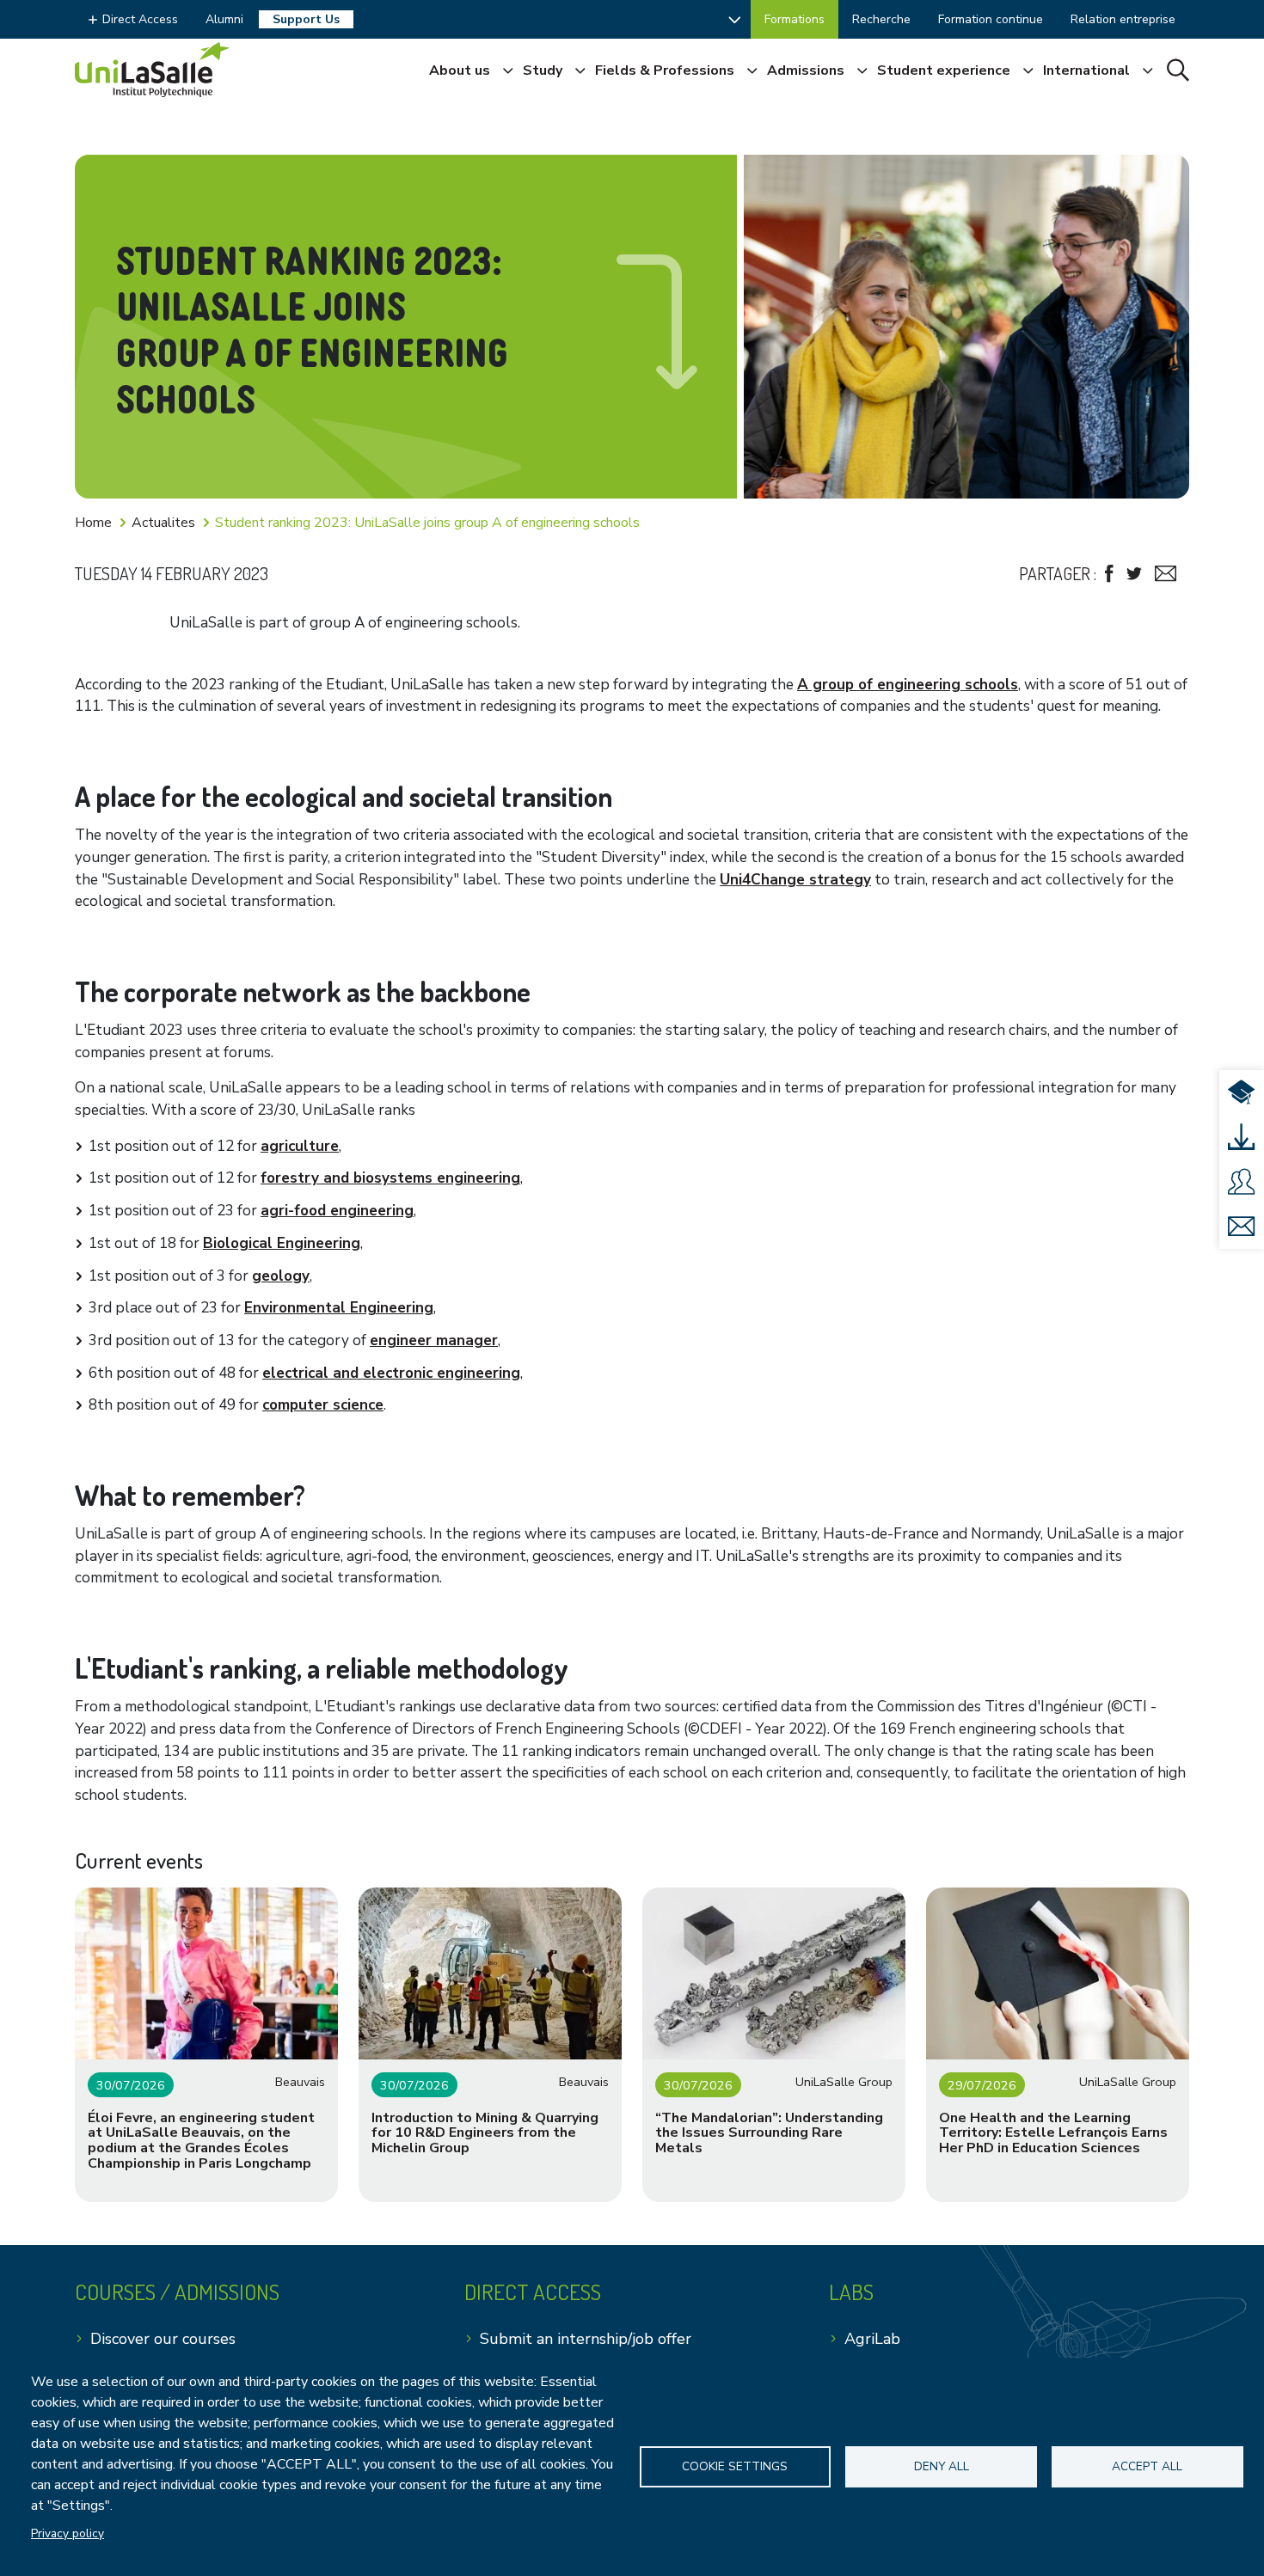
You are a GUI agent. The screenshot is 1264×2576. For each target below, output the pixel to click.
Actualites (163, 523)
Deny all (942, 2466)
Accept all (1147, 2466)
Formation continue (991, 19)
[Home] (152, 70)
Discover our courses (163, 2339)
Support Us (306, 19)
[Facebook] (1109, 574)
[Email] (1166, 574)
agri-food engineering (337, 1211)
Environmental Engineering (339, 1308)
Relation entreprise (1123, 19)
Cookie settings (735, 2466)
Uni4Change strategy (795, 880)
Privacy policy (67, 2533)
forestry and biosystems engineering (390, 1178)
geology (281, 1276)
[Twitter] (1134, 574)
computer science (323, 1405)
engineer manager (434, 1340)
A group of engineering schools (908, 685)
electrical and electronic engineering (391, 1373)
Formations (795, 19)
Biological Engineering (282, 1243)
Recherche (881, 19)
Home (93, 523)
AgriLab (872, 2339)
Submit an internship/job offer (586, 2339)
